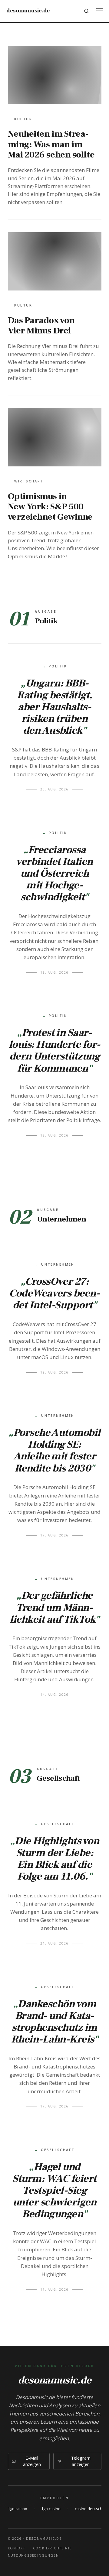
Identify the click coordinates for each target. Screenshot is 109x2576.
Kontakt (17, 2548)
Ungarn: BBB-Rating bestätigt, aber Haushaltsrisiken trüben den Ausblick (54, 707)
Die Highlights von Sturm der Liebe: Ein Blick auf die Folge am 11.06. (57, 1859)
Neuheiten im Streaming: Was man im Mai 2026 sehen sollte (51, 144)
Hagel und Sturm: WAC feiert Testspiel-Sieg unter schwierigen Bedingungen (54, 2190)
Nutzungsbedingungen (33, 2555)
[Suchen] (87, 11)
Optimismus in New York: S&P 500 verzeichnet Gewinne (50, 507)
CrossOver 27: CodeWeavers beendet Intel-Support (54, 1293)
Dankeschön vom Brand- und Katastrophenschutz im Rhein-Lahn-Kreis (54, 2021)
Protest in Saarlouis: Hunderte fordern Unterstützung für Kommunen (54, 1050)
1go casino (18, 2509)
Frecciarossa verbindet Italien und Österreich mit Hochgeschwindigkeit (54, 873)
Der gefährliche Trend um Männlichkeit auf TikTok (53, 1607)
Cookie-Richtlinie (53, 2548)
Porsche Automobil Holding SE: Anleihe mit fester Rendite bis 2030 (57, 1450)
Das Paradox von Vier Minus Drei (41, 326)
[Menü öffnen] (99, 11)
